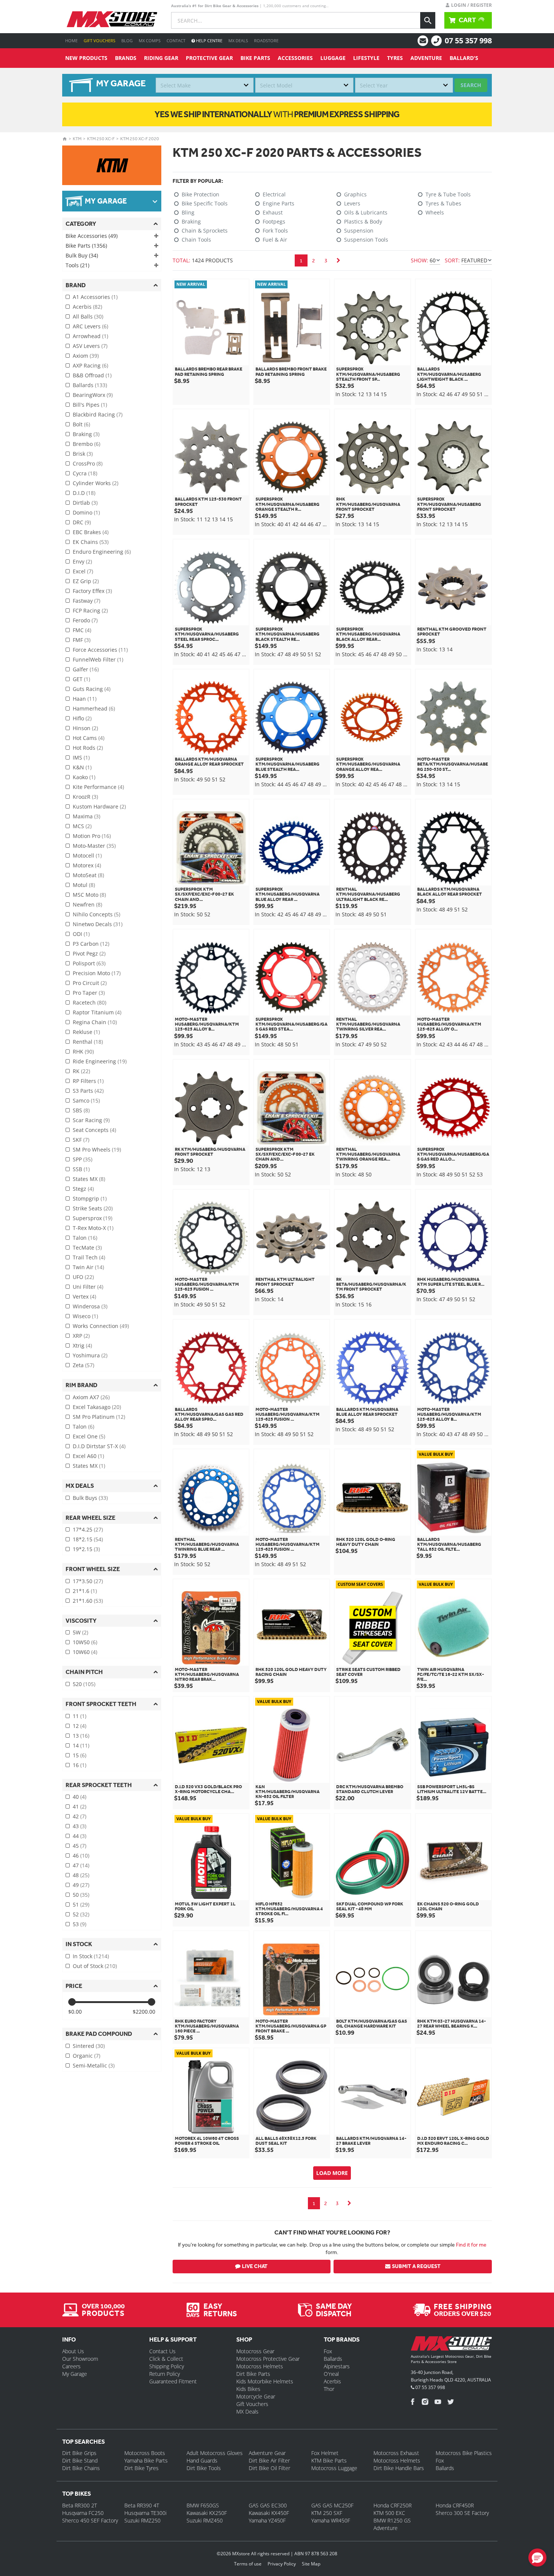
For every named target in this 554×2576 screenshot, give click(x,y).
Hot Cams (89, 738)
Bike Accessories (92, 236)
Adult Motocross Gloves (215, 2453)
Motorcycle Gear (256, 2396)
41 (80, 1806)
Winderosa (90, 1306)
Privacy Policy (282, 2564)
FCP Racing (90, 610)
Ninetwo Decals (98, 924)
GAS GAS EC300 (268, 2505)
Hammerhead (94, 708)
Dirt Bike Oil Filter (269, 2468)
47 (81, 1865)
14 (81, 1745)
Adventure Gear (267, 2453)
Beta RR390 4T (142, 2505)
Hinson (85, 728)
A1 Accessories (95, 297)
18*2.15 (88, 1539)
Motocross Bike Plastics (464, 2453)
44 (80, 1836)
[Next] (338, 260)
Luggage (333, 58)
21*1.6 (85, 1591)
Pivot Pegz (89, 953)
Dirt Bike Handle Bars (399, 2468)
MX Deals (238, 41)
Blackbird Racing (98, 414)
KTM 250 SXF (327, 2513)
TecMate (87, 1247)
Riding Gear (161, 58)
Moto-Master (94, 846)
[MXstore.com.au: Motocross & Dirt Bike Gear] (112, 19)
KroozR (85, 797)
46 (81, 1855)
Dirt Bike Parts (253, 2374)
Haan (85, 699)
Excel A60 (88, 1456)
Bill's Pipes (90, 405)
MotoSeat (88, 875)
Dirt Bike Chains (81, 2468)
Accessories (295, 58)
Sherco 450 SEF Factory (90, 2520)
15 (80, 1755)
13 (81, 1736)
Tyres (395, 58)
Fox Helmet (325, 2453)
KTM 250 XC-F (101, 139)
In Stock (91, 1956)
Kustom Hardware (99, 806)
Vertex (84, 1296)
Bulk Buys (90, 1498)
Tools (77, 265)
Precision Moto (97, 973)
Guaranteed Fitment (173, 2381)
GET (81, 679)
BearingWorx (93, 395)
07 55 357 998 (468, 41)
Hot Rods (88, 748)
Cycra (85, 473)
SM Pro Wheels (97, 1149)
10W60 (85, 1652)
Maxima (86, 816)
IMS (81, 757)
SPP (83, 1159)
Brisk (83, 454)
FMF (82, 640)
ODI (81, 934)
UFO (83, 1277)
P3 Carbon (91, 944)
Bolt (81, 424)
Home (71, 41)
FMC (82, 630)
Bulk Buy (82, 255)
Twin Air (88, 1267)
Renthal (88, 1042)
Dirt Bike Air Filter (269, 2460)
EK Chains (91, 542)
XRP (81, 1336)
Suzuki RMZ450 (205, 2520)
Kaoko (84, 777)
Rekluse (86, 1032)
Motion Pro (92, 836)
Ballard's (464, 58)
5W (80, 1632)
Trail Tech (89, 1257)
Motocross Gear (255, 2351)
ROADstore (266, 41)
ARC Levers (90, 326)
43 (80, 1826)
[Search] (428, 20)
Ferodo (85, 620)
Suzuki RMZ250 (142, 2520)
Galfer (86, 669)
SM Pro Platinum (99, 1417)
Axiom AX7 (91, 1397)
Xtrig (82, 1345)
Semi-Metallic (94, 2065)
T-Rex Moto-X (93, 1228)
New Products (86, 58)
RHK (83, 1051)
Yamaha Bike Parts (146, 2460)
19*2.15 (86, 1549)
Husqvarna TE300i (145, 2513)
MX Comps (150, 41)
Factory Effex (92, 591)
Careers (71, 2366)
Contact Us (162, 2351)
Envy (82, 561)
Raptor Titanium (97, 1012)
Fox (328, 2351)
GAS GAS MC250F (332, 2505)
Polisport (89, 963)
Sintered (89, 2046)
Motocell (87, 855)
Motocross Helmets (260, 2366)
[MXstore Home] (451, 2345)
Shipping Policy (167, 2366)
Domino (86, 512)
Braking (86, 434)
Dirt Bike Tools (204, 2468)
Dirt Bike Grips (79, 2453)
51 (81, 1904)
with (277, 114)
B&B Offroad (92, 375)
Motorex (87, 865)
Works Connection (101, 1326)
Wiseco (85, 1316)
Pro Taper (89, 993)
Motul (84, 885)
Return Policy (165, 2374)
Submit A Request (416, 2266)
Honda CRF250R (393, 2505)
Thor (329, 2389)
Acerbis (87, 307)
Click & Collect (166, 2359)
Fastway (86, 601)
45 (80, 1846)
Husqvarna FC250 (83, 2513)
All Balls (88, 316)
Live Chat (255, 2266)
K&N (82, 767)
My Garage (75, 2374)
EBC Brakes (91, 532)
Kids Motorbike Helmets (265, 2381)
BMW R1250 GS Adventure (392, 2524)
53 (80, 1924)
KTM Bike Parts (329, 2460)
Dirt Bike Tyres (142, 2468)
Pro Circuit (90, 983)
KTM (77, 139)
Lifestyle (366, 58)
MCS (82, 826)
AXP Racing (90, 365)
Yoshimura (90, 1355)
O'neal (331, 2374)
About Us (73, 2351)
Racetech (90, 1002)
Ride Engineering (100, 1061)
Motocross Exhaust (396, 2453)
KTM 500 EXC (389, 2513)
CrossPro (88, 463)
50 (81, 1895)
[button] (537, 2558)
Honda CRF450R (455, 2505)
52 (81, 1914)
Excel (83, 571)
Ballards (90, 385)
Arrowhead (90, 336)
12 (80, 1726)
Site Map (311, 2564)
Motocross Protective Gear (268, 2359)
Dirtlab (85, 503)
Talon (85, 1238)
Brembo (86, 444)
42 (80, 1816)
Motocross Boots (145, 2453)
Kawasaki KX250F (207, 2513)
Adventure (426, 58)
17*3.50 (88, 1581)
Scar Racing (91, 1120)
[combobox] (205, 85)
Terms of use (248, 2564)
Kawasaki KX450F (269, 2513)
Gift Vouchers (99, 41)
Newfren (87, 904)
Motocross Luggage (334, 2468)
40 (80, 1797)
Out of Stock (95, 1966)
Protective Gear (209, 58)
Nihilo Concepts (96, 914)
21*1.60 (88, 1601)
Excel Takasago (97, 1407)
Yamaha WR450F (331, 2520)
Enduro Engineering (102, 552)
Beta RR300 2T (80, 2505)
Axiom (86, 356)
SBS (81, 1110)
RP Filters (88, 1081)
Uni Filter (88, 1287)
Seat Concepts (94, 1130)
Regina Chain (95, 1022)
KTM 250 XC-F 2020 (140, 139)
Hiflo (82, 718)
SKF (81, 1140)
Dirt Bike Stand (80, 2460)
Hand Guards (202, 2460)
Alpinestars (337, 2366)
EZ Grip (86, 581)
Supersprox (93, 1218)
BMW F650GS (203, 2505)
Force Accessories (100, 650)
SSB (81, 1169)
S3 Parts (88, 1091)
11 (80, 1716)
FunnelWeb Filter (98, 659)
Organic (86, 2056)
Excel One (89, 1436)
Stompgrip (90, 1198)
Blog (127, 41)
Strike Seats (93, 1208)
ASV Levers (90, 346)
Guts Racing (92, 689)
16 (80, 1765)
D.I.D (84, 493)
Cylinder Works (96, 483)
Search (471, 85)
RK (81, 1071)
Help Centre (209, 41)
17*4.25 (88, 1529)
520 (84, 1684)
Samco (86, 1100)
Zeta (83, 1365)
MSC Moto (89, 895)
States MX (89, 1179)
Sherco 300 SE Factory (462, 2513)
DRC (82, 522)
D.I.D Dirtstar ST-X (99, 1446)
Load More (332, 2173)
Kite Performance (98, 787)
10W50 (85, 1642)
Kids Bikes (248, 2389)
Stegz (83, 1189)
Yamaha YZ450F (267, 2520)
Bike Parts (255, 58)
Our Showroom (80, 2359)
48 (81, 1875)
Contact (176, 41)
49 (81, 1885)
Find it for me (471, 2245)
